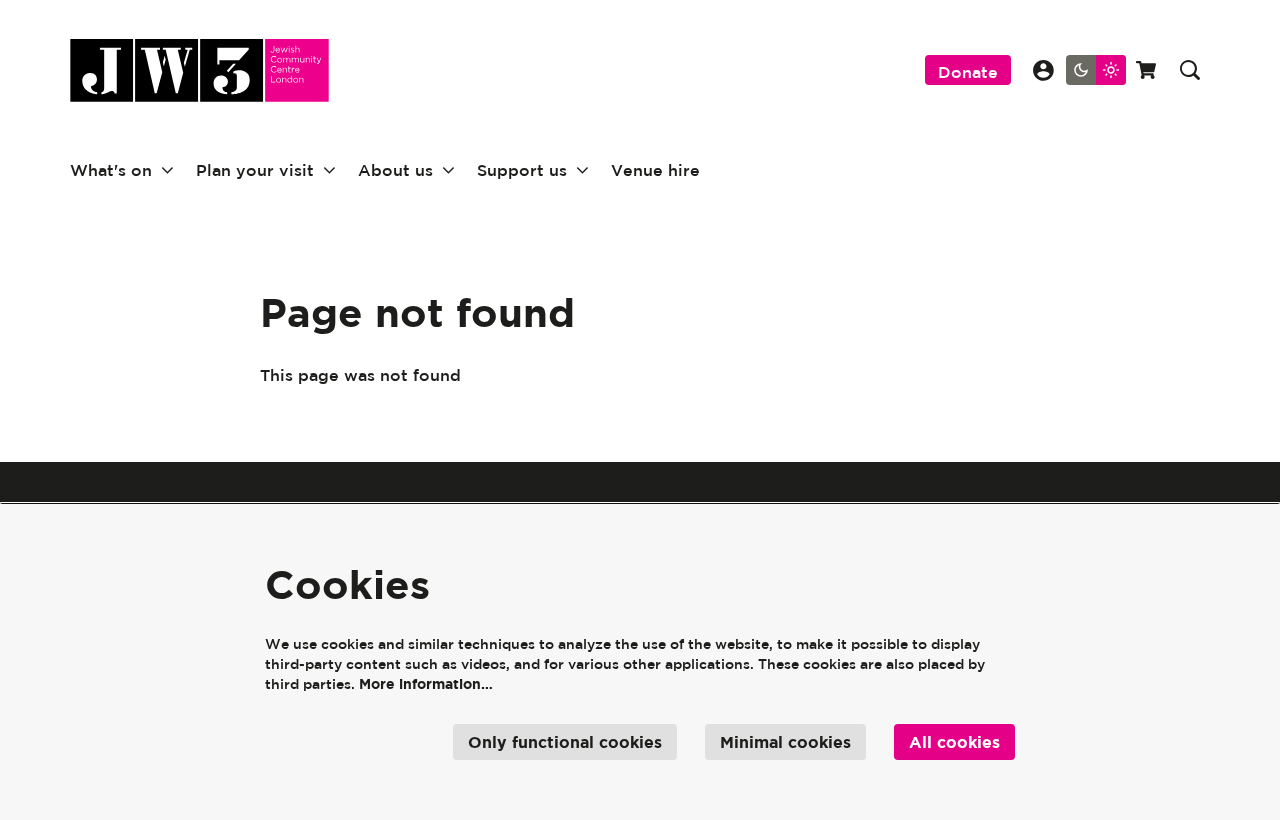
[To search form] (1190, 70)
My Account (1043, 70)
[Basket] (1148, 70)
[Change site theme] (1096, 70)
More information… (426, 683)
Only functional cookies (565, 742)
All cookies (954, 742)
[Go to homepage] (199, 70)
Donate (968, 72)
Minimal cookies (785, 742)
